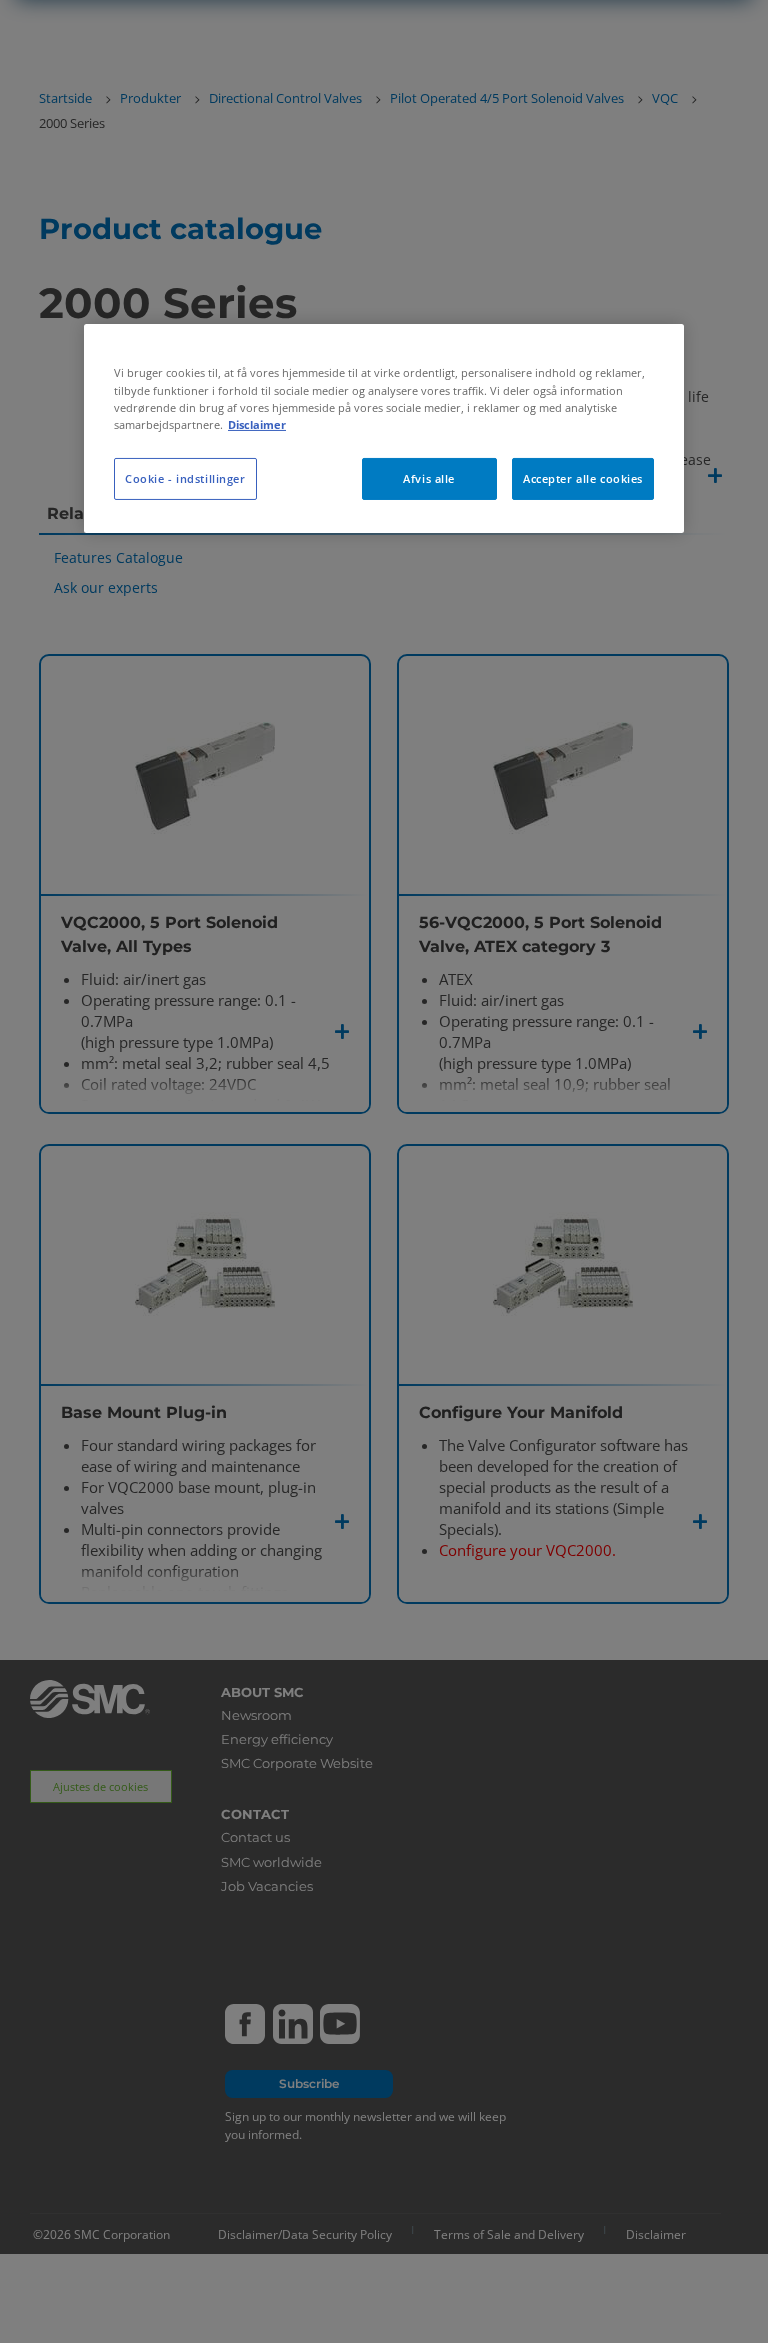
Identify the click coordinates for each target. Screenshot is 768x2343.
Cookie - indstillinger (185, 478)
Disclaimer (257, 424)
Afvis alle (429, 478)
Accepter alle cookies (583, 478)
